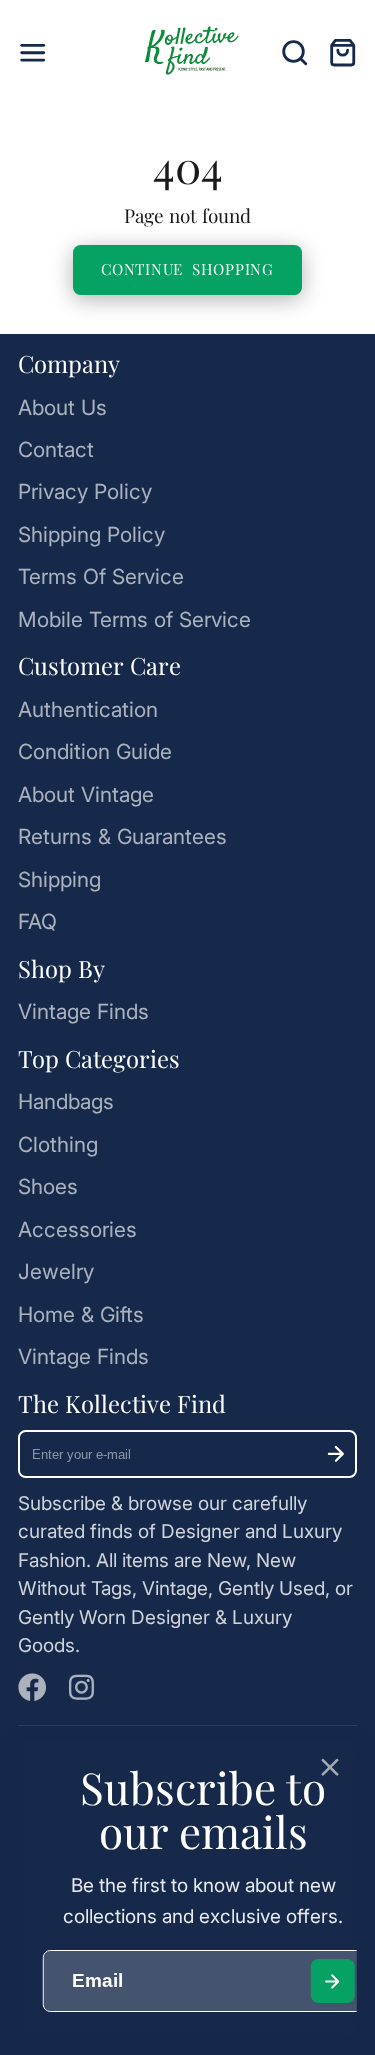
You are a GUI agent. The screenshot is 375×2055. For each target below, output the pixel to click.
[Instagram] (83, 1687)
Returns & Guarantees (122, 836)
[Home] (188, 52)
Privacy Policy (85, 491)
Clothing (58, 1144)
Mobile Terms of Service (134, 619)
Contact (56, 449)
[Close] (330, 1767)
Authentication (88, 709)
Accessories (77, 1229)
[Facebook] (32, 1687)
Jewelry (56, 1271)
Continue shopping (187, 269)
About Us (62, 407)
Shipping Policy (91, 534)
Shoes (48, 1186)
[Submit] (333, 1981)
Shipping (59, 879)
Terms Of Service (101, 576)
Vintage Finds (83, 1011)
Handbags (66, 1101)
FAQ (37, 921)
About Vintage (86, 794)
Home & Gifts (81, 1314)
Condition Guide (95, 751)
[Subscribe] (336, 1454)
